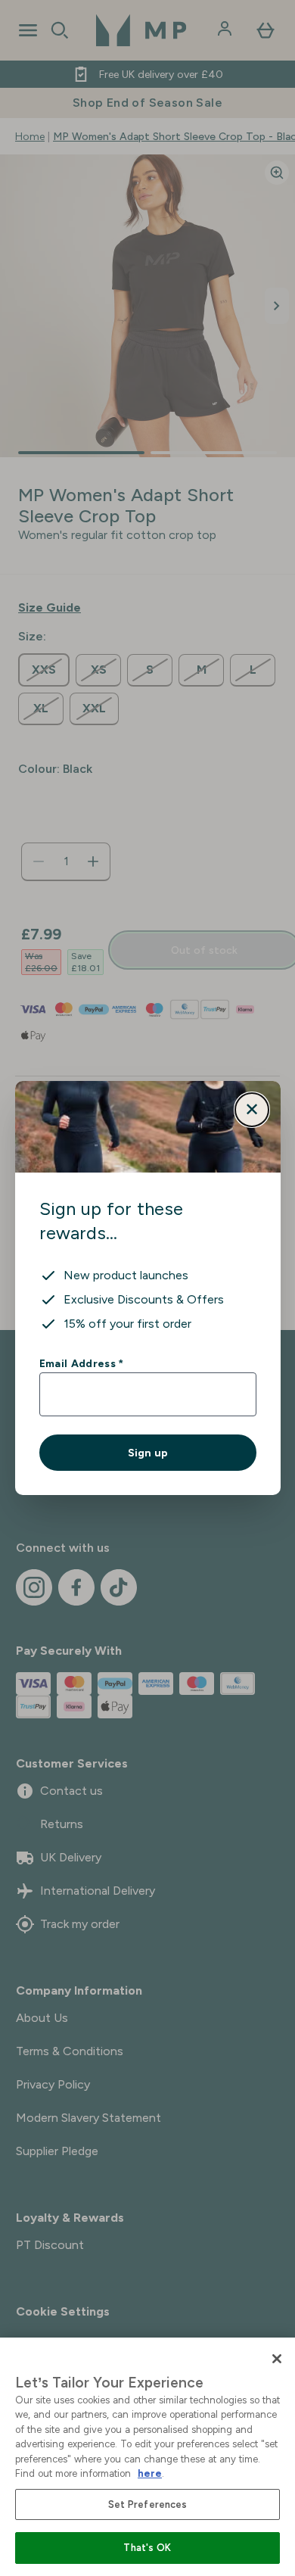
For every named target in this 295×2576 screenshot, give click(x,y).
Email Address (81, 1363)
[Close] (277, 2359)
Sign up (148, 1453)
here (150, 2473)
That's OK (147, 2548)
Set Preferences (148, 2504)
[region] (147, 2457)
